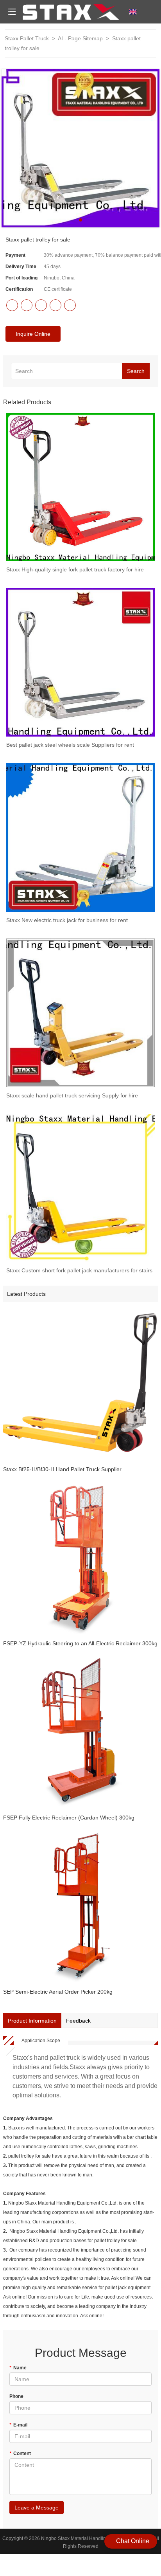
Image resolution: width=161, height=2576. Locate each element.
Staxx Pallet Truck (27, 38)
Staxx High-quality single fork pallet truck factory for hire (75, 569)
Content (20, 2454)
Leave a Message (37, 2508)
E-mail (18, 2425)
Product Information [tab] (32, 2021)
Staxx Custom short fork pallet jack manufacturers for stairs (79, 1270)
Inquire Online (33, 334)
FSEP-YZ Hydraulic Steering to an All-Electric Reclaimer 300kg (80, 1643)
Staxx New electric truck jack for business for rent (67, 920)
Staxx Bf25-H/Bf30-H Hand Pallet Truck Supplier (62, 1469)
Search (136, 371)
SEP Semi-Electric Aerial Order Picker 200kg (58, 1992)
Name (18, 2368)
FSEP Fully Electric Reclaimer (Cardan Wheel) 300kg (69, 1818)
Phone (16, 2396)
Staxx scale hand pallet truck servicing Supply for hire (72, 1095)
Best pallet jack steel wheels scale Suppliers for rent (70, 745)
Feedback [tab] (78, 2021)
